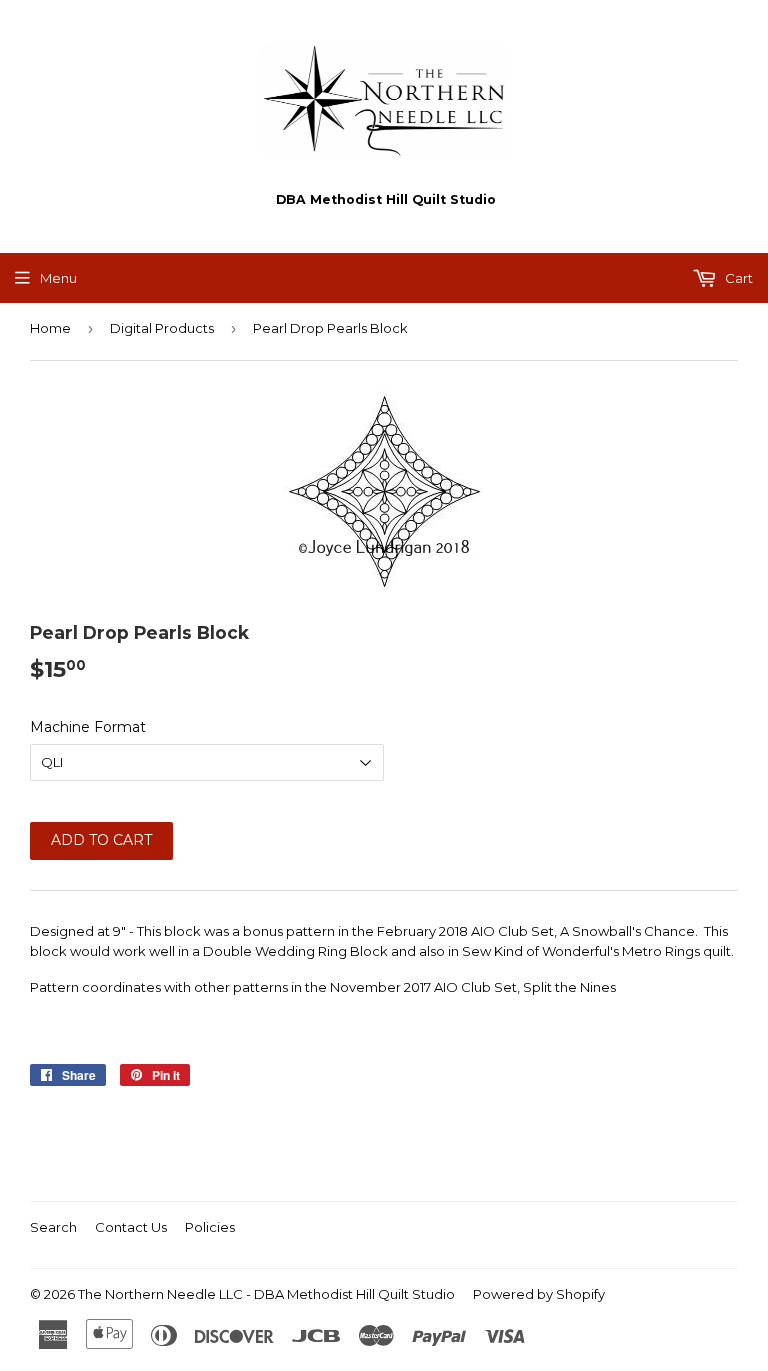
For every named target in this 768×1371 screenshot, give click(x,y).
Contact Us (131, 1227)
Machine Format (88, 727)
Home (50, 328)
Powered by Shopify (539, 1294)
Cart (737, 278)
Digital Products (162, 328)
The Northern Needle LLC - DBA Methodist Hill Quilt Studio (266, 1294)
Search (53, 1227)
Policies (210, 1227)
